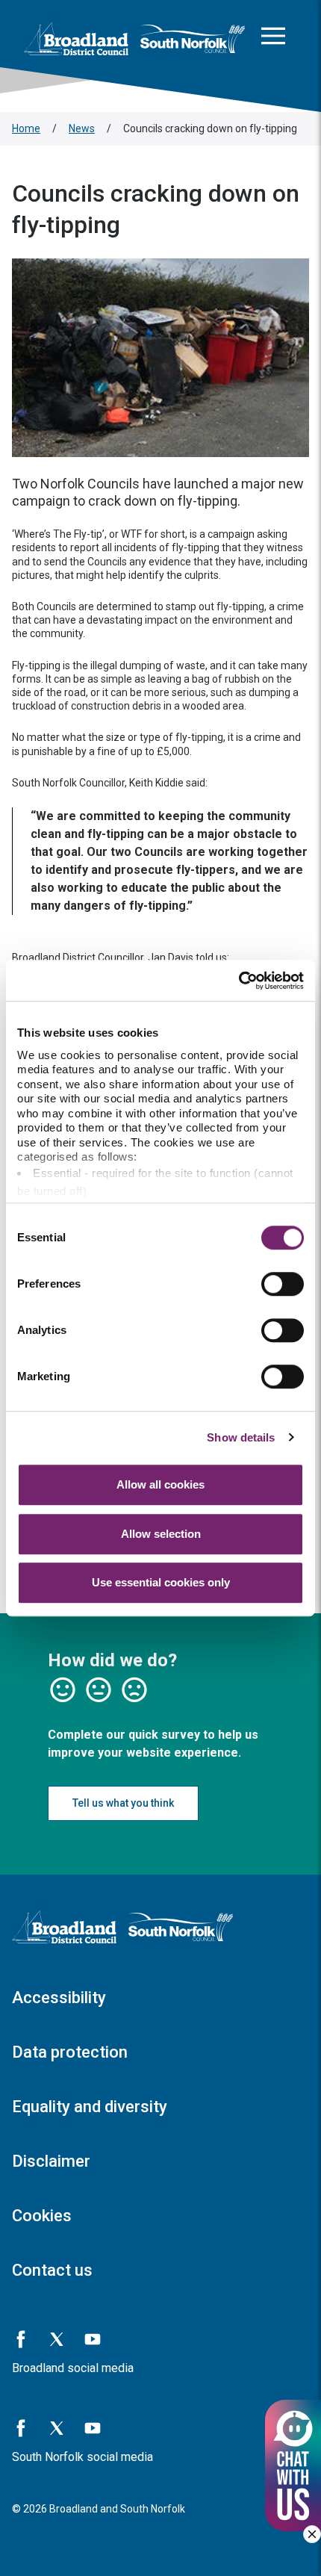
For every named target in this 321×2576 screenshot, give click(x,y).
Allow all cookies (160, 1484)
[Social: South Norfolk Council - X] (57, 2428)
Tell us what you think (123, 1803)
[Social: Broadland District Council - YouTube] (93, 2339)
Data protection (70, 2052)
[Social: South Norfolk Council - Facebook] (21, 2428)
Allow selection (161, 1534)
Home (26, 128)
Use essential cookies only (161, 1582)
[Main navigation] (273, 39)
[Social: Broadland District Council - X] (57, 2339)
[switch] (283, 1284)
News (82, 128)
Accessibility (59, 1998)
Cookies (42, 2216)
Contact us (52, 2270)
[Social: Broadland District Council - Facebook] (21, 2339)
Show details (241, 1437)
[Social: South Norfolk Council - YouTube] (93, 2428)
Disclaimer (51, 2161)
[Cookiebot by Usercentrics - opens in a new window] (239, 981)
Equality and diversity (90, 2107)
